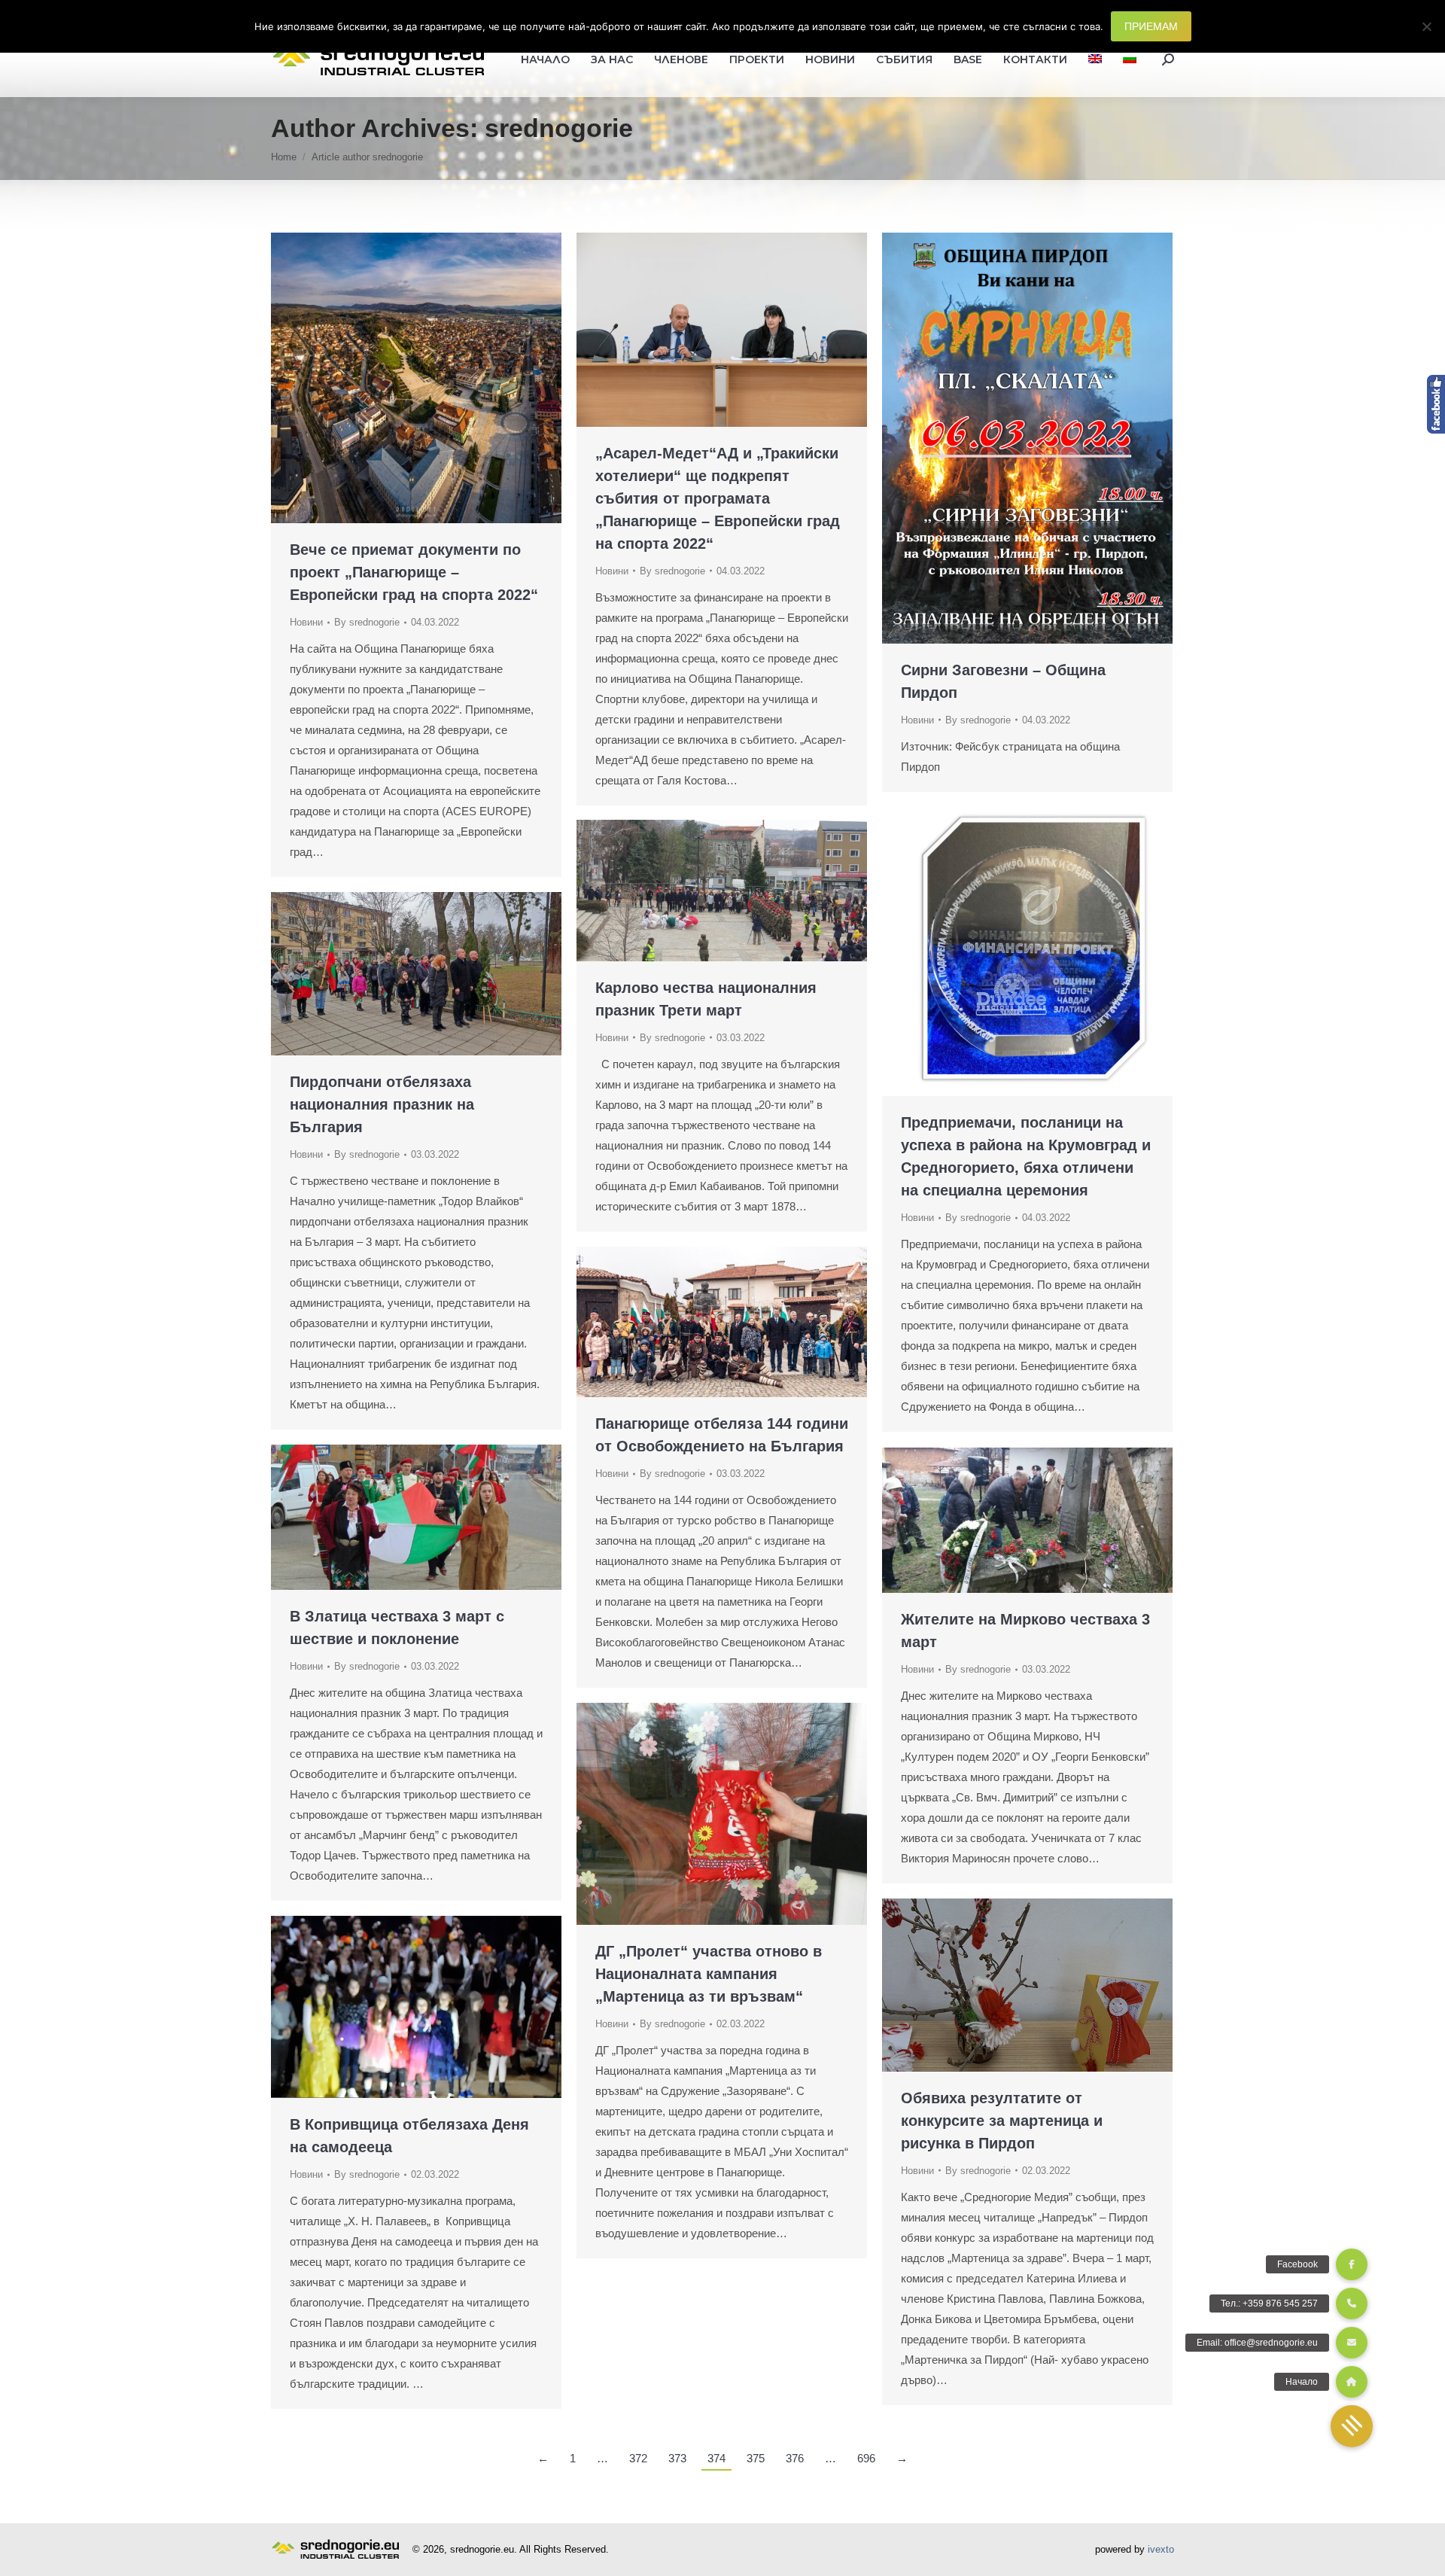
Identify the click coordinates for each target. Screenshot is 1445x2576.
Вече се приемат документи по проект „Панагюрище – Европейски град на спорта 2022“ (414, 572)
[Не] (1426, 26)
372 (638, 2458)
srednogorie (559, 128)
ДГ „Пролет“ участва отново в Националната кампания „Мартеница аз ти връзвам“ (709, 1974)
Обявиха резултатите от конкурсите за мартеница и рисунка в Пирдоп (1002, 2121)
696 (866, 2458)
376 (795, 2458)
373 (677, 2458)
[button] (1352, 2426)
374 (716, 2458)
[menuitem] (1095, 59)
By (367, 622)
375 (756, 2458)
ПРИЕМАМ (1151, 26)
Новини (306, 622)
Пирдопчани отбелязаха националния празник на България (382, 1104)
